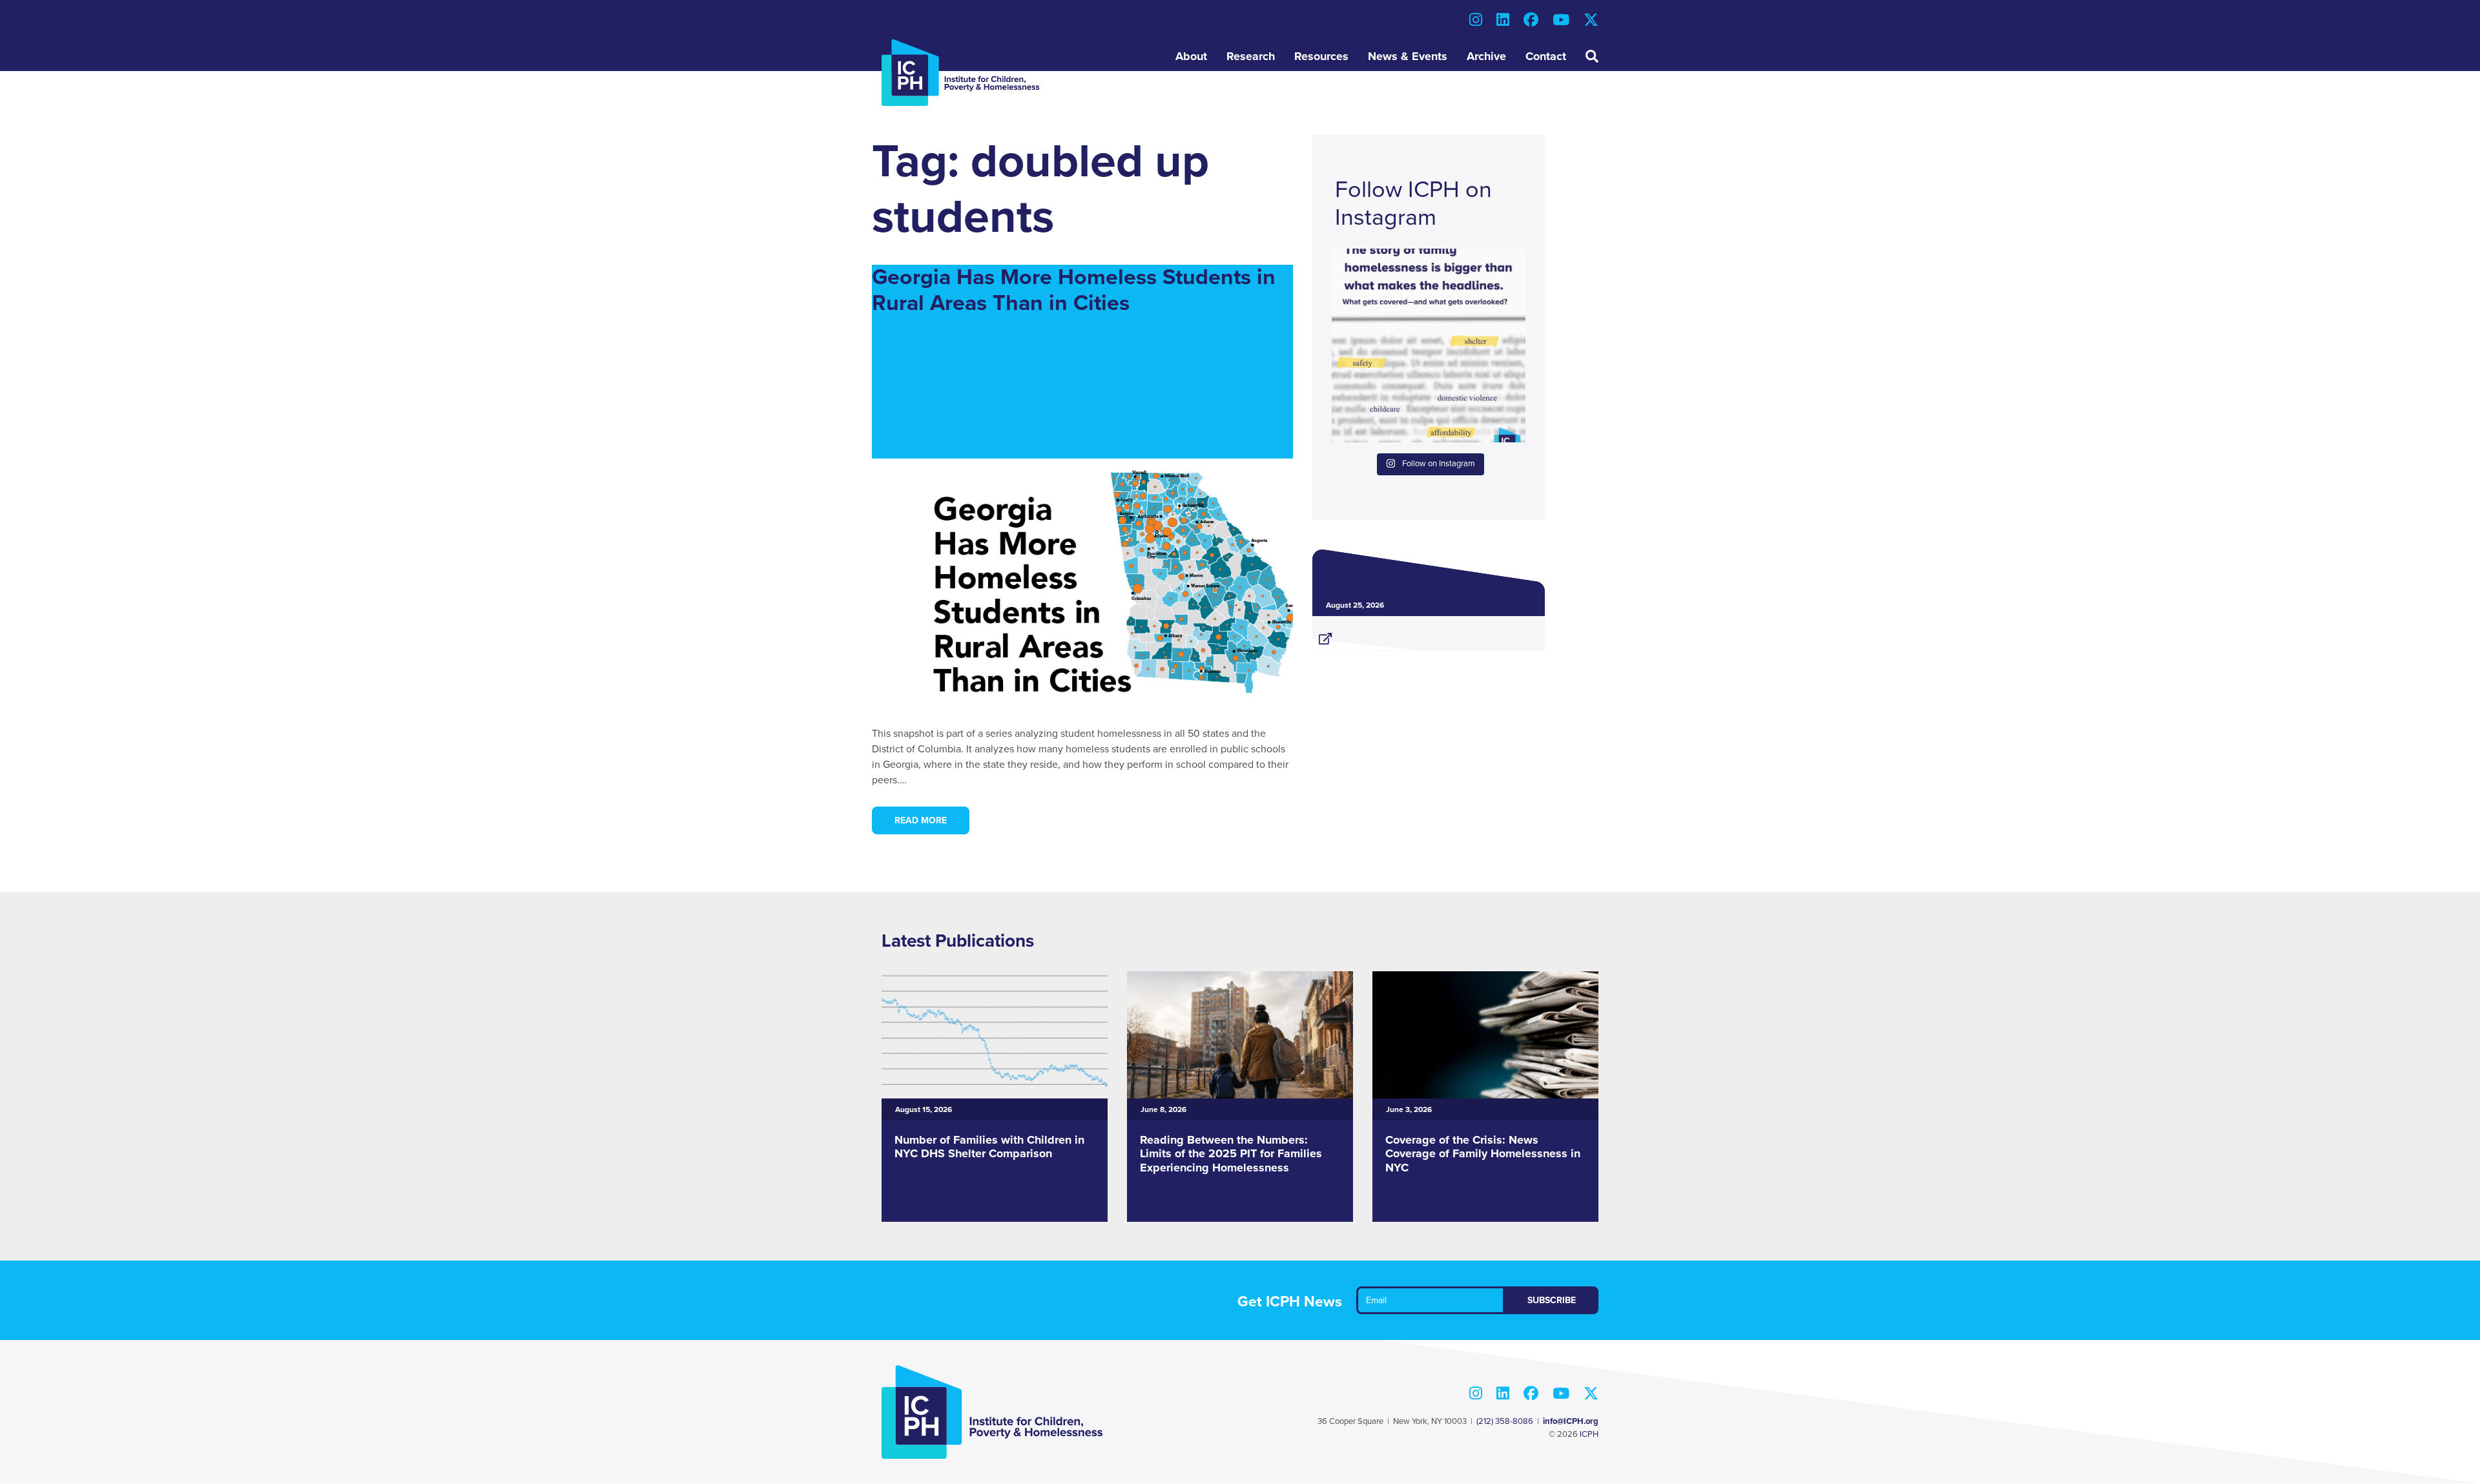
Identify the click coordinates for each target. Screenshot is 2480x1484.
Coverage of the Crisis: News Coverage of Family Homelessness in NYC (1483, 1154)
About (1191, 56)
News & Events (1408, 56)
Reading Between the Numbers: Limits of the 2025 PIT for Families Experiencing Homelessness (1231, 1154)
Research (1251, 56)
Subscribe (1552, 1300)
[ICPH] (961, 72)
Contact (1546, 56)
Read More (921, 820)
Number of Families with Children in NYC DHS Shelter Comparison (989, 1147)
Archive (1486, 56)
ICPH (1589, 1434)
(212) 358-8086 (1505, 1421)
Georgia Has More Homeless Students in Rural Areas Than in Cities (1074, 291)
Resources (1321, 56)
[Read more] (1429, 634)
